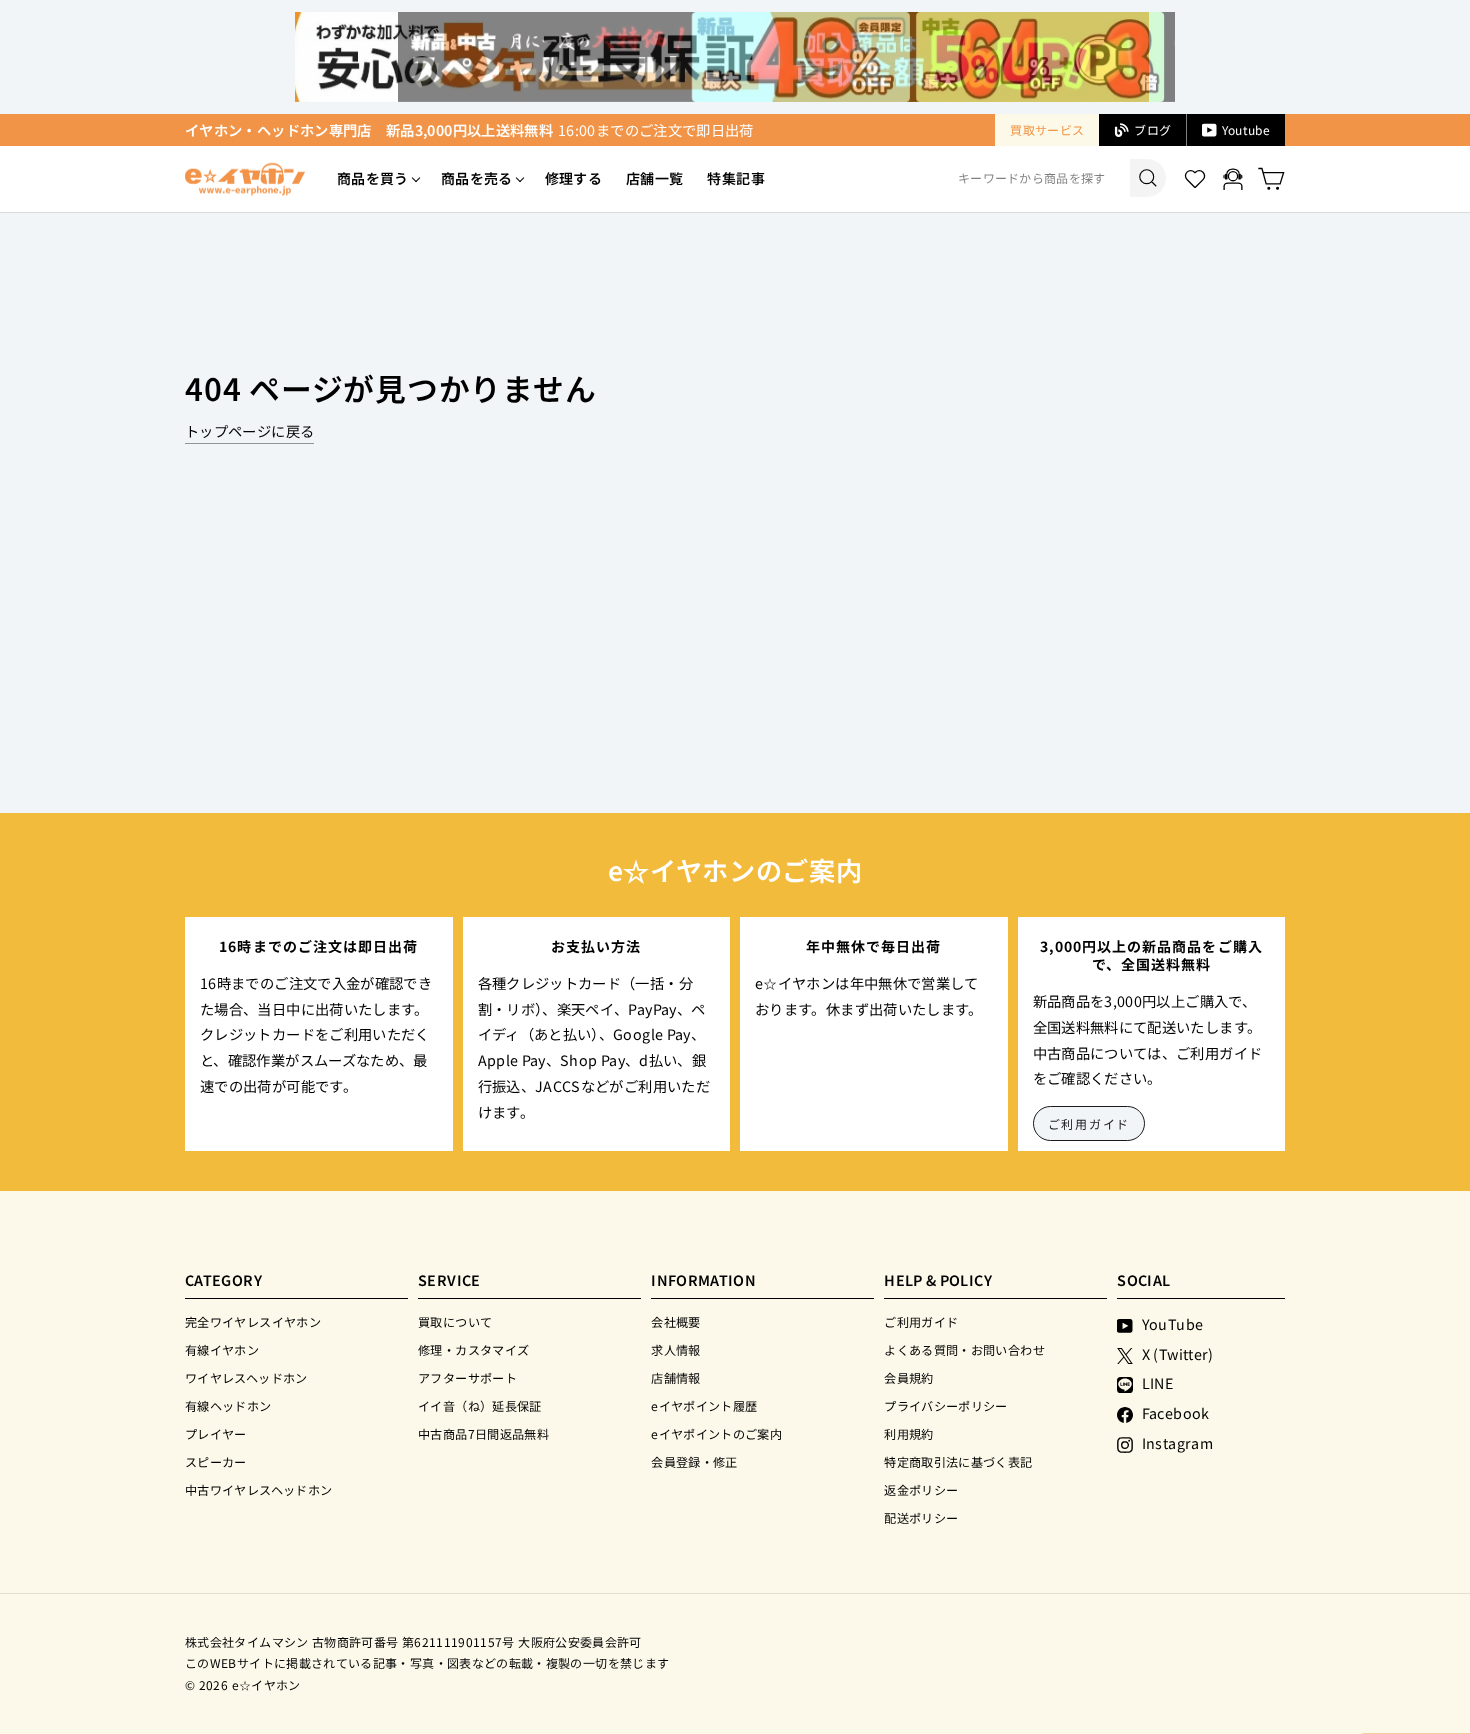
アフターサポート (467, 1377)
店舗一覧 (654, 178)
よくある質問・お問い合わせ (964, 1349)
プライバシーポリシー (946, 1405)
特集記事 (735, 178)
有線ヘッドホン (228, 1405)
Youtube (1246, 129)
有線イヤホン (222, 1349)
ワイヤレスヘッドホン (246, 1377)
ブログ (1152, 129)
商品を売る (477, 178)
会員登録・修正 (694, 1461)
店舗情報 (675, 1377)
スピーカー (216, 1461)
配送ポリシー (921, 1517)
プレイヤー (216, 1433)
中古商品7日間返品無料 (483, 1433)
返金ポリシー (921, 1489)
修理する (573, 178)
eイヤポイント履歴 (704, 1405)
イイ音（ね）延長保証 (480, 1405)
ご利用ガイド (1089, 1123)
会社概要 (675, 1321)
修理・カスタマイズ (473, 1349)
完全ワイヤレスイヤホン (253, 1321)
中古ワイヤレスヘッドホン (258, 1489)
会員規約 (908, 1377)
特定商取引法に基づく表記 (958, 1461)
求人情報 (675, 1349)
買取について (455, 1321)
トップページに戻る (249, 430)
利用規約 (908, 1433)
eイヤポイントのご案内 (716, 1433)
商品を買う (373, 178)
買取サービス (1047, 129)
